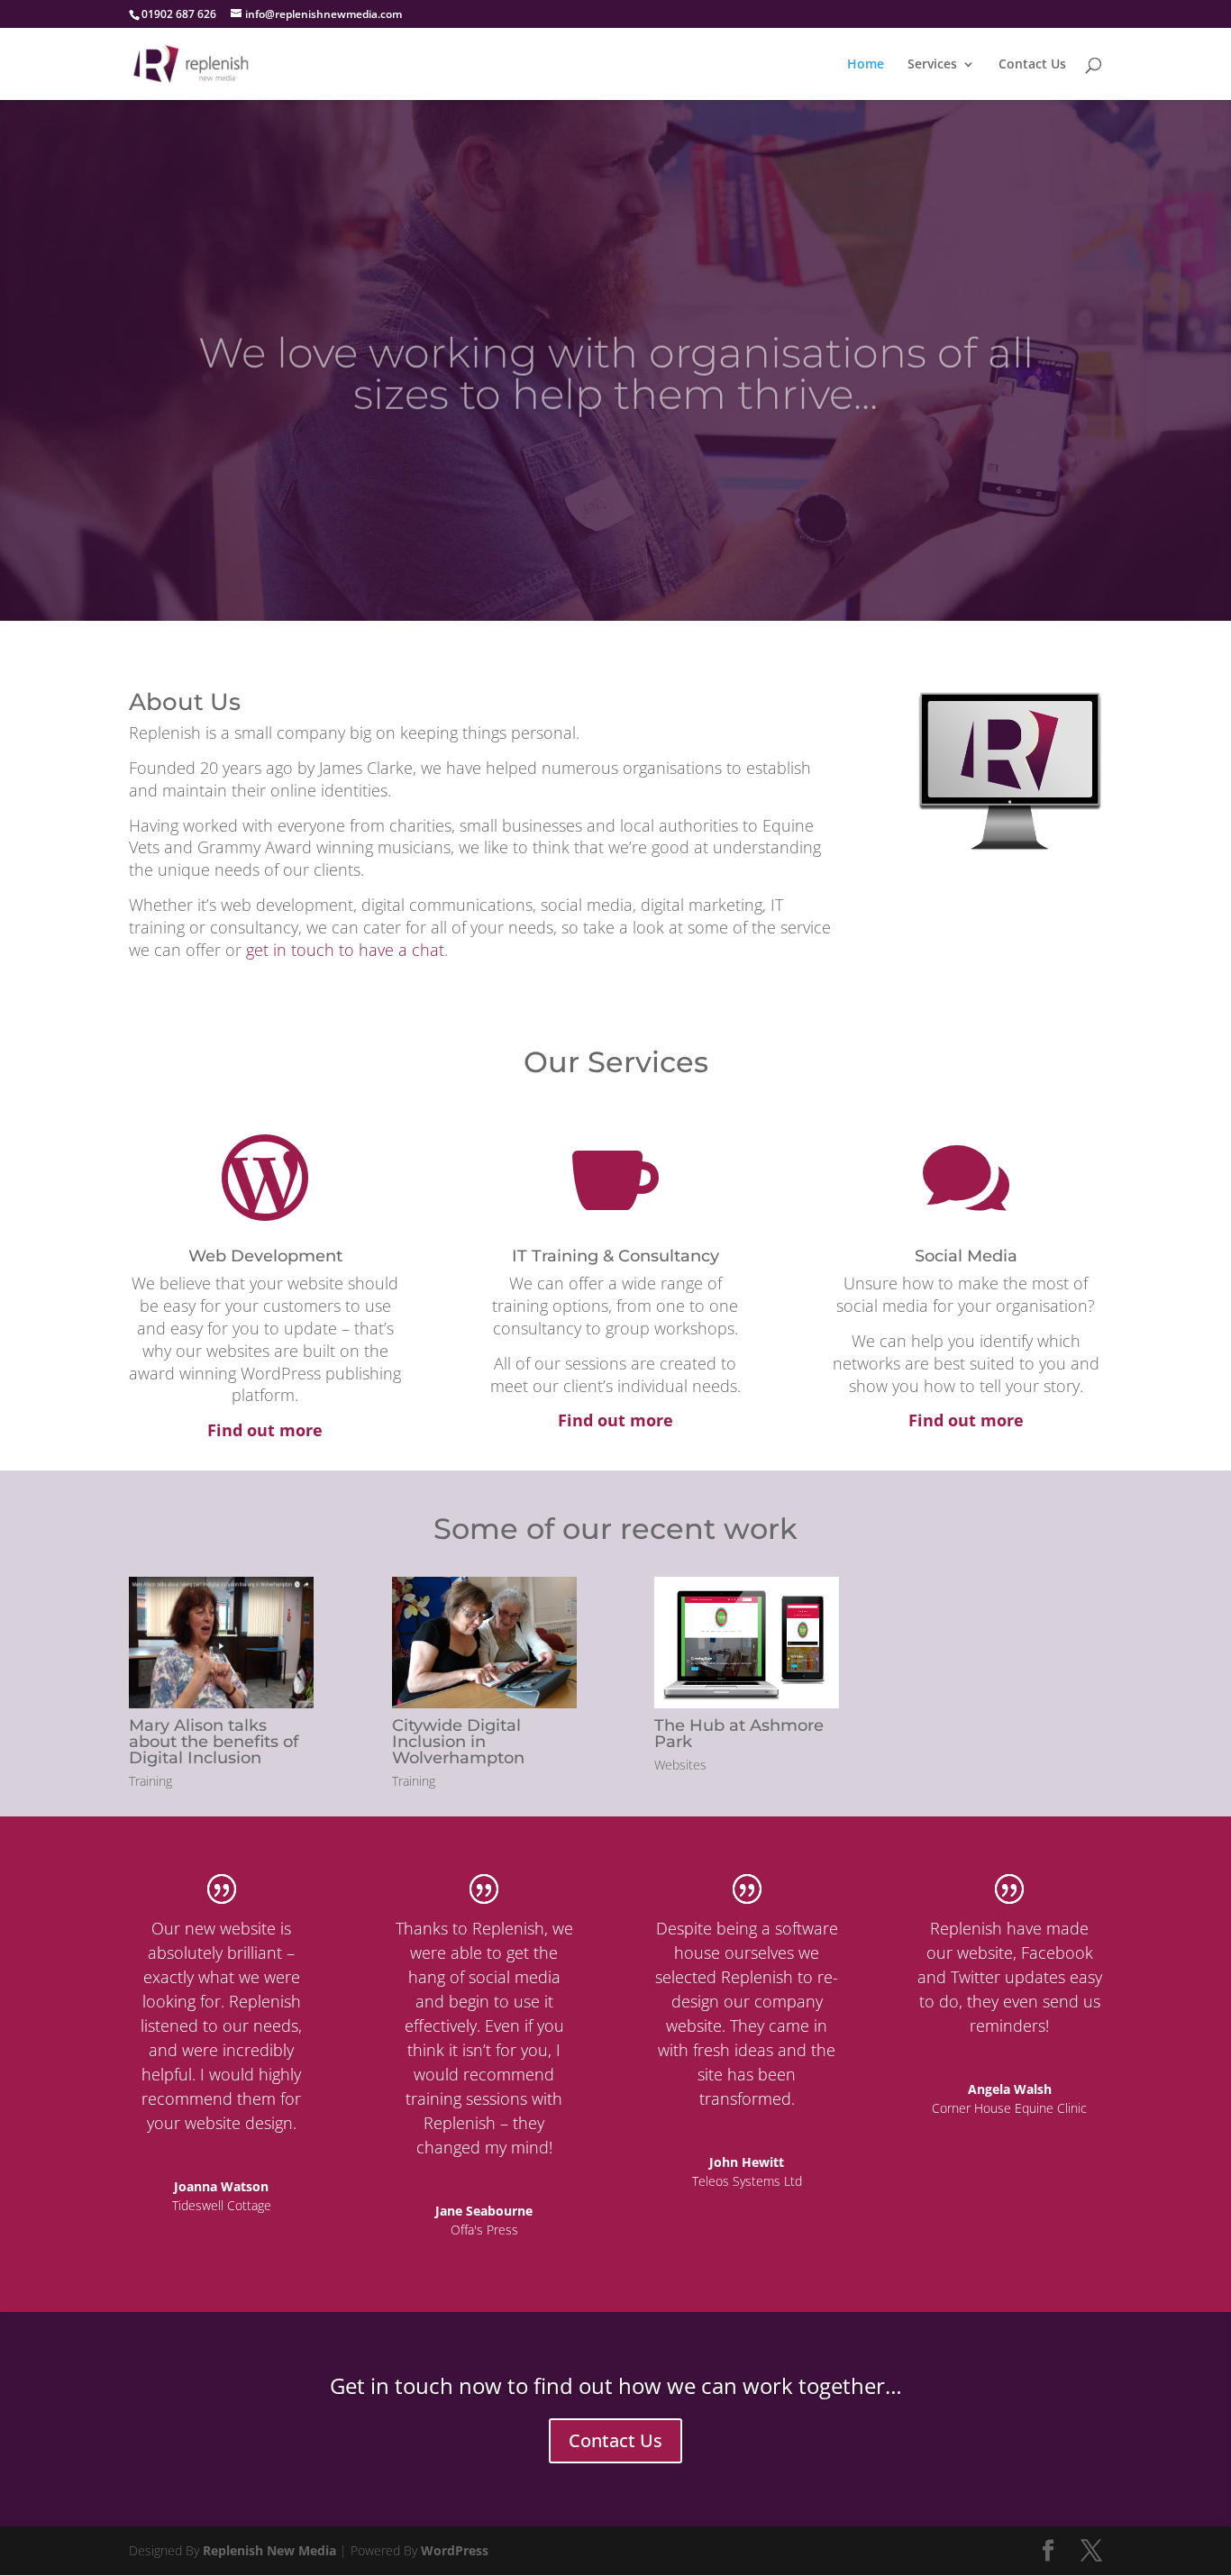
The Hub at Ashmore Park (739, 1734)
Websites (680, 1765)
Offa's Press (484, 2230)
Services (932, 65)
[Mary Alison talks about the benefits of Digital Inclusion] (221, 1643)
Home (866, 65)
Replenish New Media (269, 2550)
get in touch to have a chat (345, 950)
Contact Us (1032, 65)
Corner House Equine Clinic (1009, 2108)
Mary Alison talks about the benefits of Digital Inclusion (214, 1742)
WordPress (455, 2550)
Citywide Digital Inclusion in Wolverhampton (458, 1742)
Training (150, 1781)
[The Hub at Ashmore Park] (747, 1643)
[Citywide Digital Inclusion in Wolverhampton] (484, 1643)
